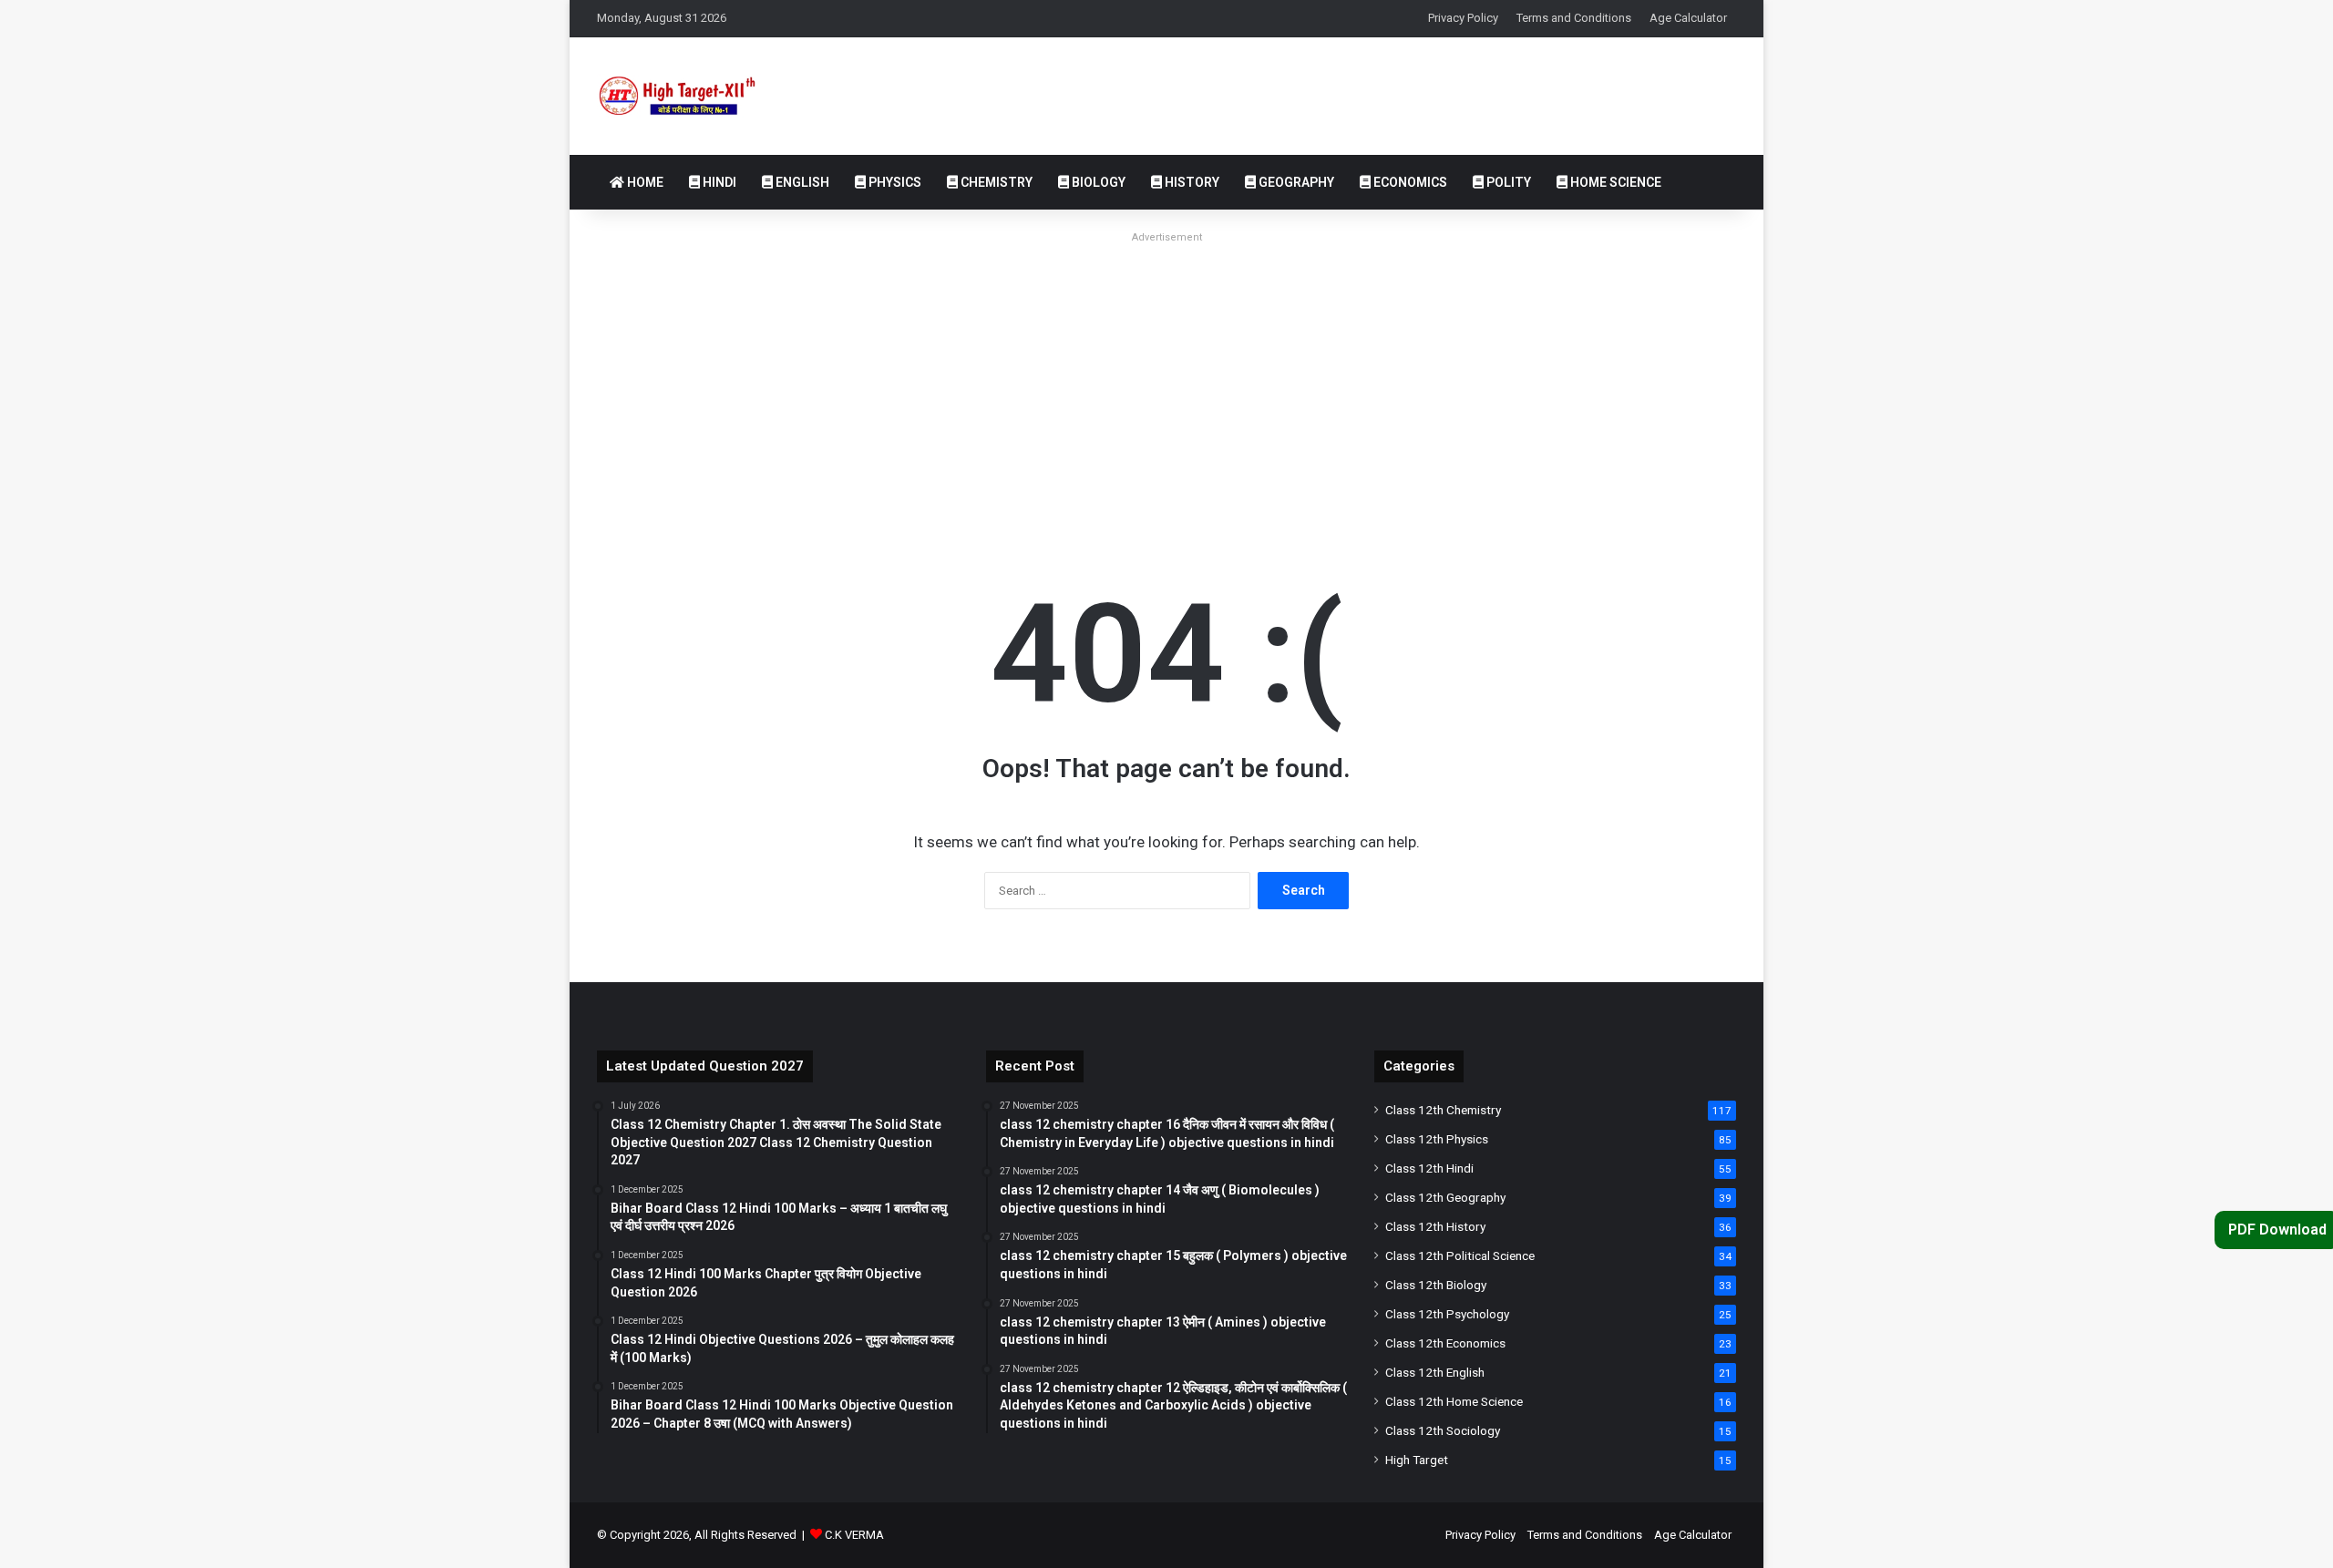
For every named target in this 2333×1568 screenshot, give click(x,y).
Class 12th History (1435, 1226)
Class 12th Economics (1445, 1343)
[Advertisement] (1166, 377)
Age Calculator (1688, 18)
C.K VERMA (854, 1535)
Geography (1295, 182)
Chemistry (995, 182)
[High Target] (691, 96)
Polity (1507, 182)
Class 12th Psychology (1447, 1314)
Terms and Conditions (1574, 18)
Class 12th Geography (1445, 1197)
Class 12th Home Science (1454, 1401)
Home (644, 182)
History (1191, 182)
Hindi (718, 182)
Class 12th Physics (1437, 1139)
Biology (1097, 182)
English (801, 182)
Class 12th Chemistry (1443, 1110)
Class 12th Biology (1436, 1285)
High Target (1417, 1460)
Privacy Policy (1463, 18)
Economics (1409, 182)
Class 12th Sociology (1443, 1430)
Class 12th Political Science (1460, 1255)
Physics (894, 182)
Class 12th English (1435, 1372)
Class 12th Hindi (1429, 1168)
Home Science (1614, 182)
